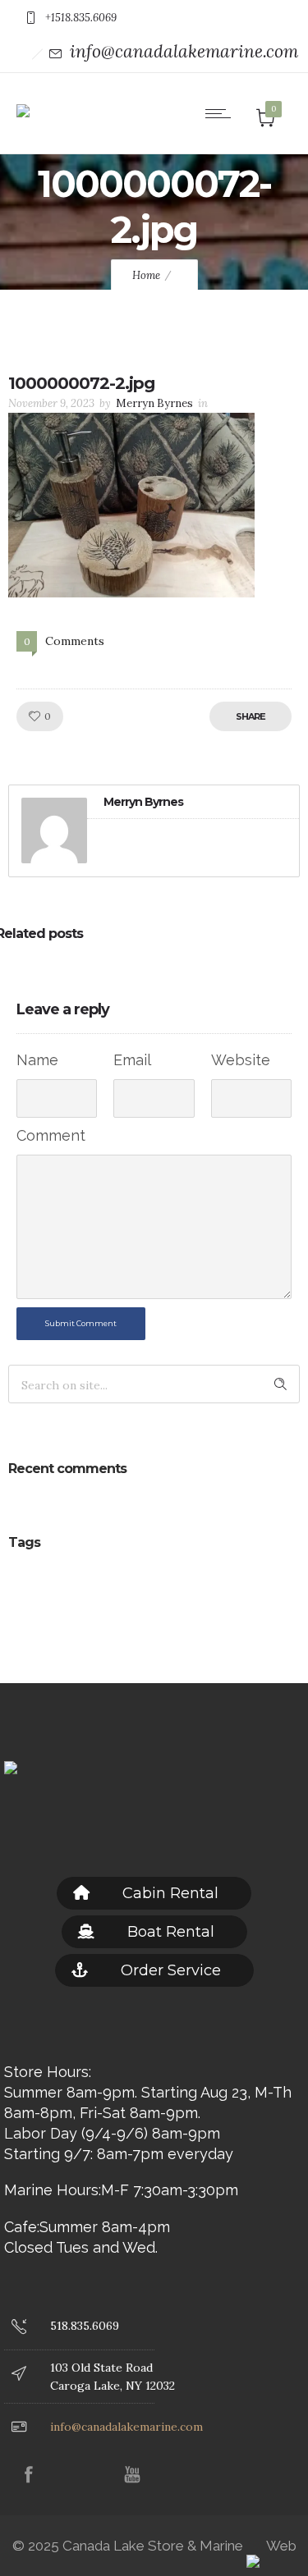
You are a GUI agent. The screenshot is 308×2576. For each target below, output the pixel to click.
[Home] (23, 99)
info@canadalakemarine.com (184, 51)
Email (132, 1060)
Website (241, 1060)
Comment (51, 1135)
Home (146, 275)
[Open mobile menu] (222, 113)
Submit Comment (81, 1323)
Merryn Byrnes (154, 403)
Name (37, 1060)
